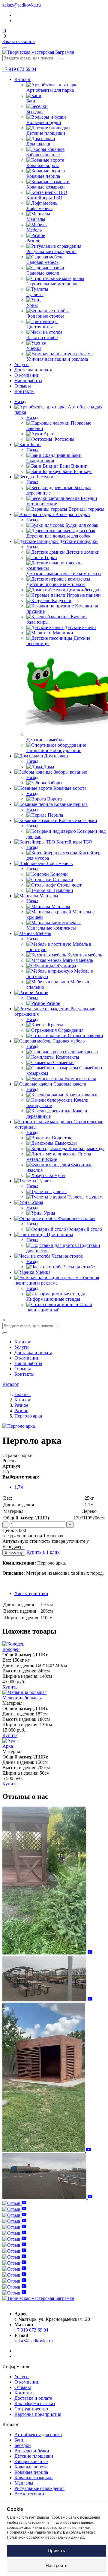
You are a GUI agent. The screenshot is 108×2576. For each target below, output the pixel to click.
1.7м (19, 1487)
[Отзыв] (47, 1953)
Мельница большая (22, 1698)
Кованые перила (31, 2472)
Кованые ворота (31, 2467)
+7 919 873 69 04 (19, 69)
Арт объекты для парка (38, 2435)
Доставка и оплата (33, 370)
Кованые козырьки (34, 2478)
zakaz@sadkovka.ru (22, 5)
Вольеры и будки (32, 2451)
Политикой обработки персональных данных (45, 2537)
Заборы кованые (31, 2461)
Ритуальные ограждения (39, 2488)
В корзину (14, 1552)
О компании (27, 375)
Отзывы (23, 386)
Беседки (23, 2445)
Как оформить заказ (35, 2403)
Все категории (29, 2494)
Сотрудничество (31, 2409)
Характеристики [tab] (31, 1593)
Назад (20, 401)
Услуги (22, 364)
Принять (56, 2550)
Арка (8, 1746)
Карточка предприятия (38, 2414)
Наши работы (28, 381)
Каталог (23, 79)
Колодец (11, 1649)
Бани (19, 2440)
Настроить (57, 2565)
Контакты (24, 391)
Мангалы (24, 2483)
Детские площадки (34, 2456)
